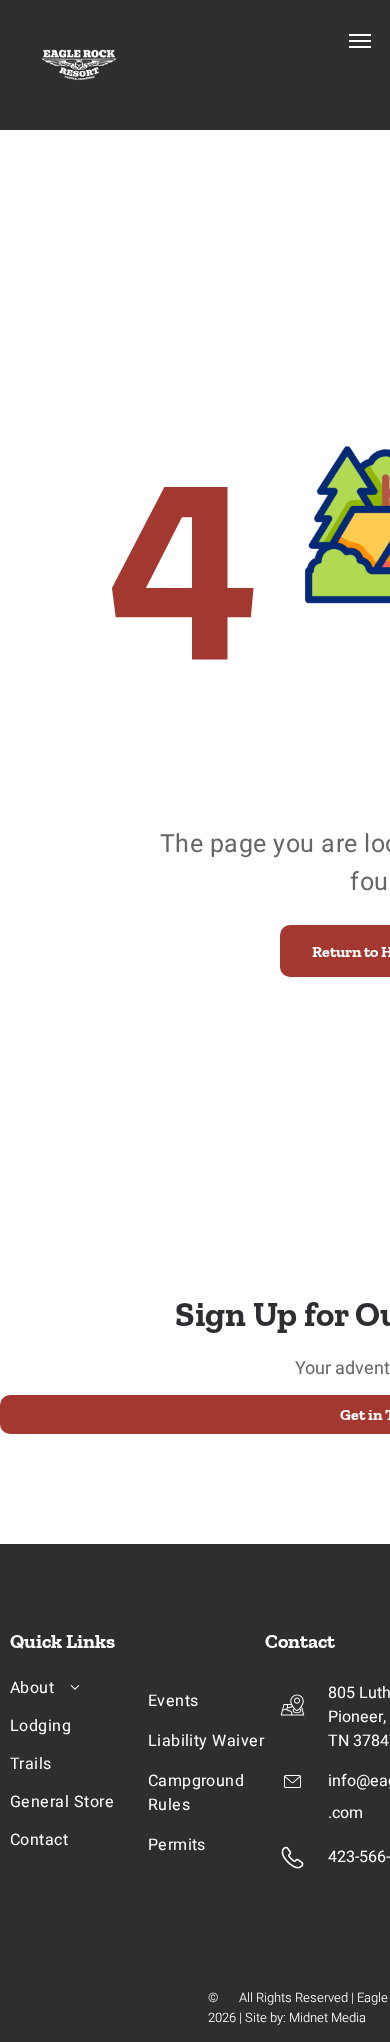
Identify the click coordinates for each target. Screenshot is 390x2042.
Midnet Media (327, 2017)
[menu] (360, 41)
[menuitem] (91, 1688)
